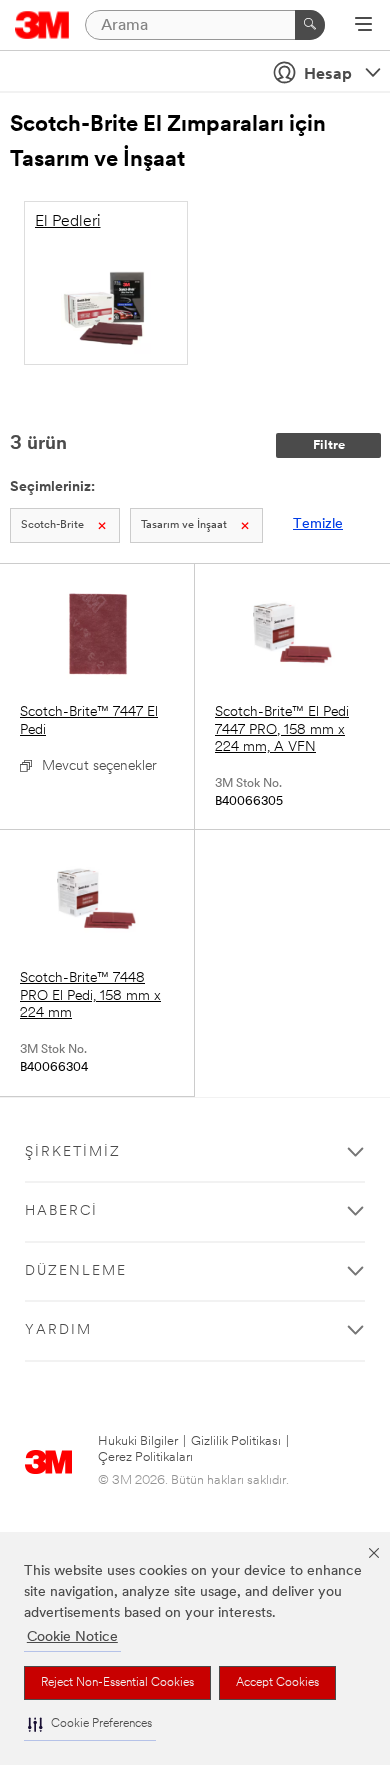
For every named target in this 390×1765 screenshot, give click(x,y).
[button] (90, 1724)
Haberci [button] (61, 1211)
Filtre (329, 445)
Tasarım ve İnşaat (184, 525)
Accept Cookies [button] (277, 1683)
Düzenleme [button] (76, 1271)
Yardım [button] (58, 1330)
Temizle (318, 524)
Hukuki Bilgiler (138, 1441)
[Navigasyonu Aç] (363, 26)
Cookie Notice (72, 1637)
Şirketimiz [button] (73, 1152)
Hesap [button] (328, 75)
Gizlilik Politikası (236, 1441)
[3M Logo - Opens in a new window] (42, 25)
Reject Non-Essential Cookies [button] (117, 1683)
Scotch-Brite (52, 525)
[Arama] (310, 25)
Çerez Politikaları (145, 1457)
